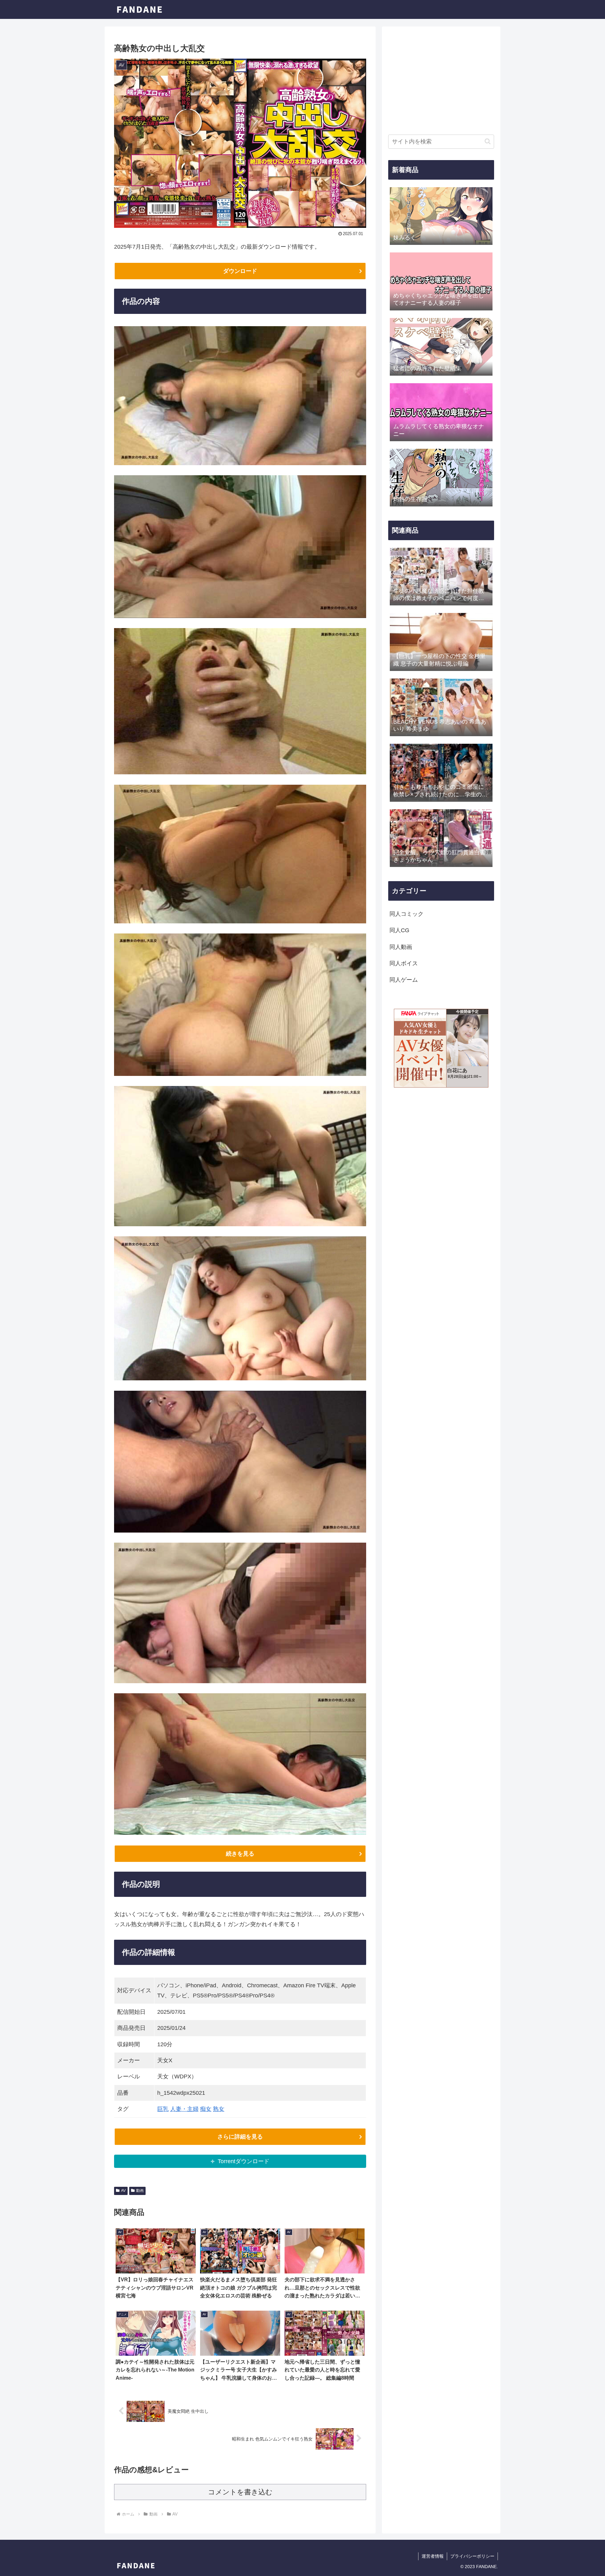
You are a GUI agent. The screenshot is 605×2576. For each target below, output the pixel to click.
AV (123, 2191)
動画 (140, 2191)
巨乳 (163, 2109)
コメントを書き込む (240, 2492)
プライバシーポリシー (472, 2556)
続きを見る (240, 1854)
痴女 (206, 2109)
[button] (488, 141)
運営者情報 (433, 2556)
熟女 (219, 2109)
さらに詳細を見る (240, 2137)
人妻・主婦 (184, 2109)
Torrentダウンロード (244, 2161)
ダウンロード (240, 271)
